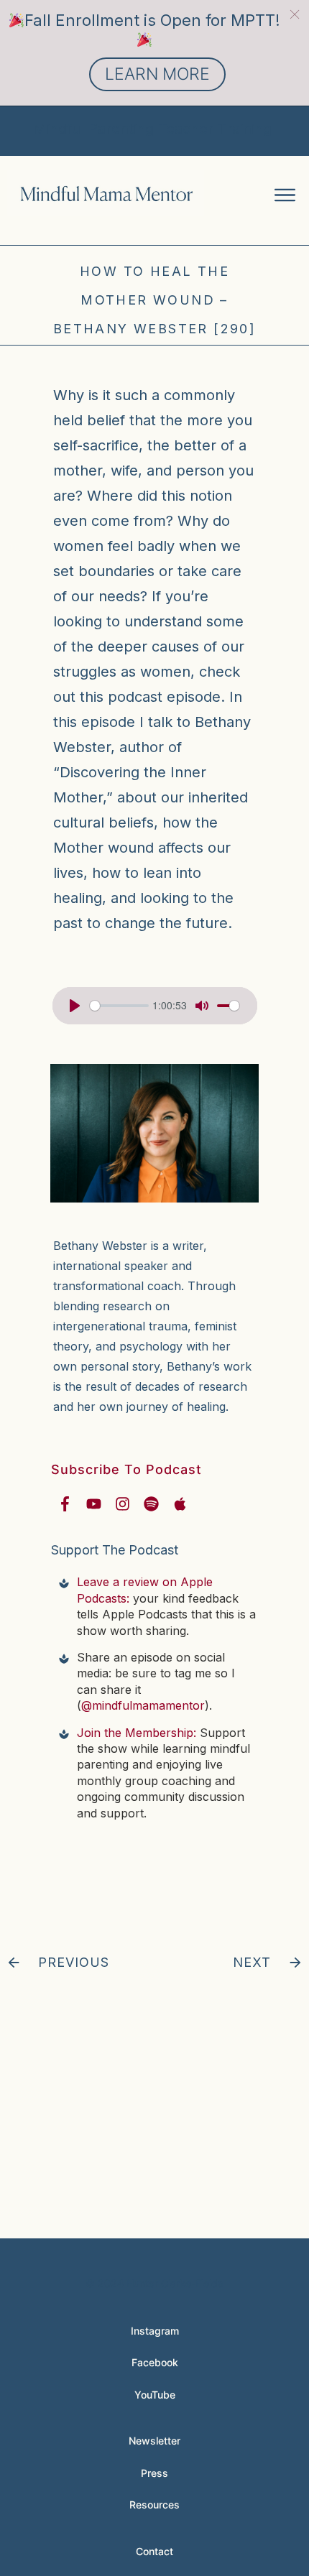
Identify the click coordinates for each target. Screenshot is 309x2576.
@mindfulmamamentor (143, 1705)
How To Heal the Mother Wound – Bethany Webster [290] (154, 300)
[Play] (75, 1006)
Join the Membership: (137, 1733)
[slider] (119, 1006)
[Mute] (202, 1006)
